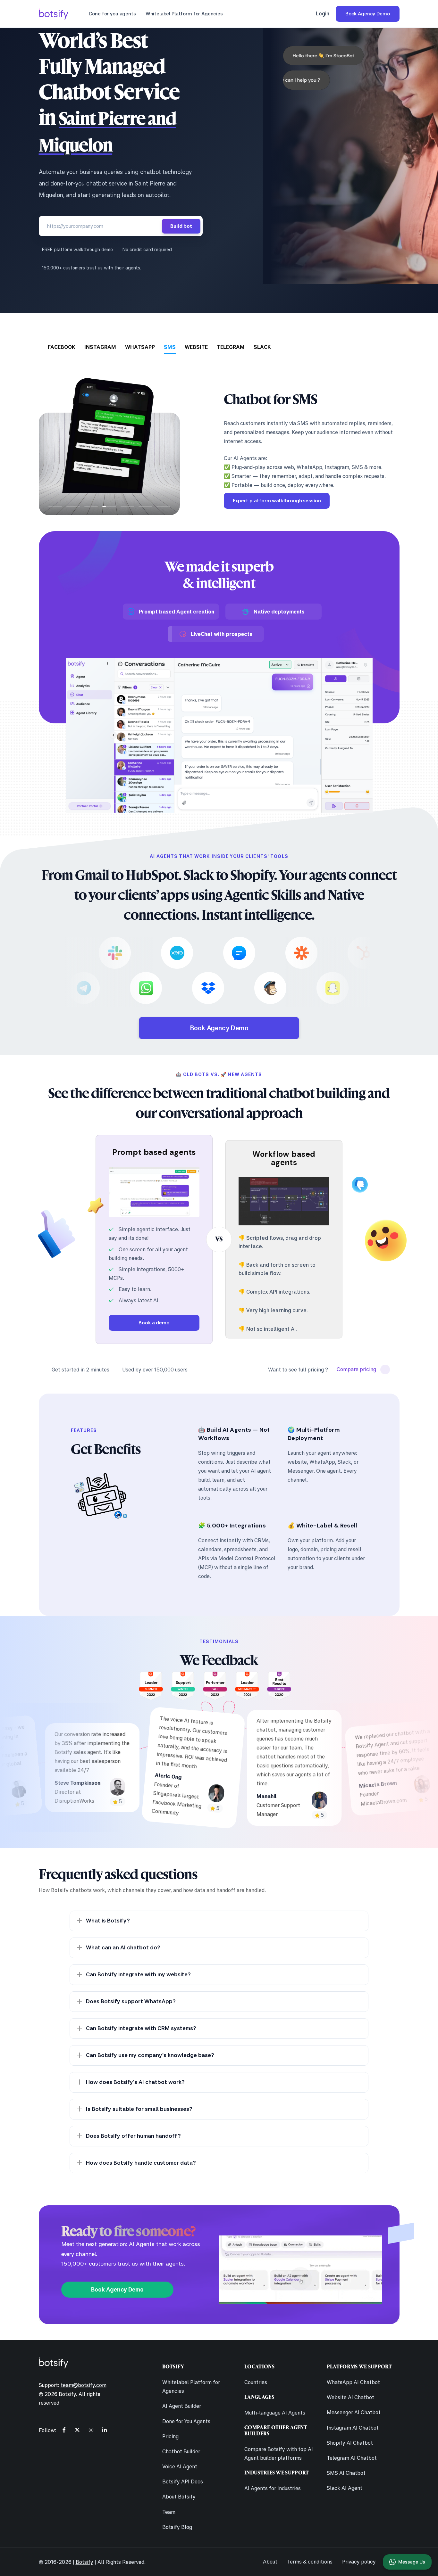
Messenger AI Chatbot (354, 2412)
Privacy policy (359, 2562)
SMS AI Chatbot (346, 2473)
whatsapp (140, 347)
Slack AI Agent (345, 2488)
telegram (231, 347)
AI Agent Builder (182, 2406)
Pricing (170, 2436)
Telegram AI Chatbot (352, 2458)
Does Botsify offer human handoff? (133, 2136)
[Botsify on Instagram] (91, 2430)
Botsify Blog (177, 2527)
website (196, 347)
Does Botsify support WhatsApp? (131, 2001)
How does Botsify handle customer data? (141, 2163)
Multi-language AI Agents (275, 2413)
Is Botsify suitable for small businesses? (139, 2109)
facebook (62, 347)
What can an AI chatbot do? (123, 1947)
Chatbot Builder (181, 2451)
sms (170, 347)
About (270, 2562)
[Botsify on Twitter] (77, 2430)
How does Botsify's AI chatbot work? (135, 2082)
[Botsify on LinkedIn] (105, 2430)
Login (323, 13)
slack (262, 347)
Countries (256, 2382)
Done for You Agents (186, 2421)
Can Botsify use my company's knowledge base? (150, 2055)
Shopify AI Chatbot (350, 2443)
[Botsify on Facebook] (64, 2430)
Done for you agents (113, 14)
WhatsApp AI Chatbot (353, 2382)
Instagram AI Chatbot (353, 2428)
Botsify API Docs (183, 2481)
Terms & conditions (310, 2562)
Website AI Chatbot (350, 2397)
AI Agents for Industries (273, 2488)
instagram (100, 347)
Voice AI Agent (180, 2466)
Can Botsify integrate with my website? (138, 1974)
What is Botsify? (108, 1920)
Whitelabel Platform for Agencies (184, 14)
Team (169, 2512)
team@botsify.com (84, 2385)
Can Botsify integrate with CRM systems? (141, 2028)
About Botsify (179, 2497)
